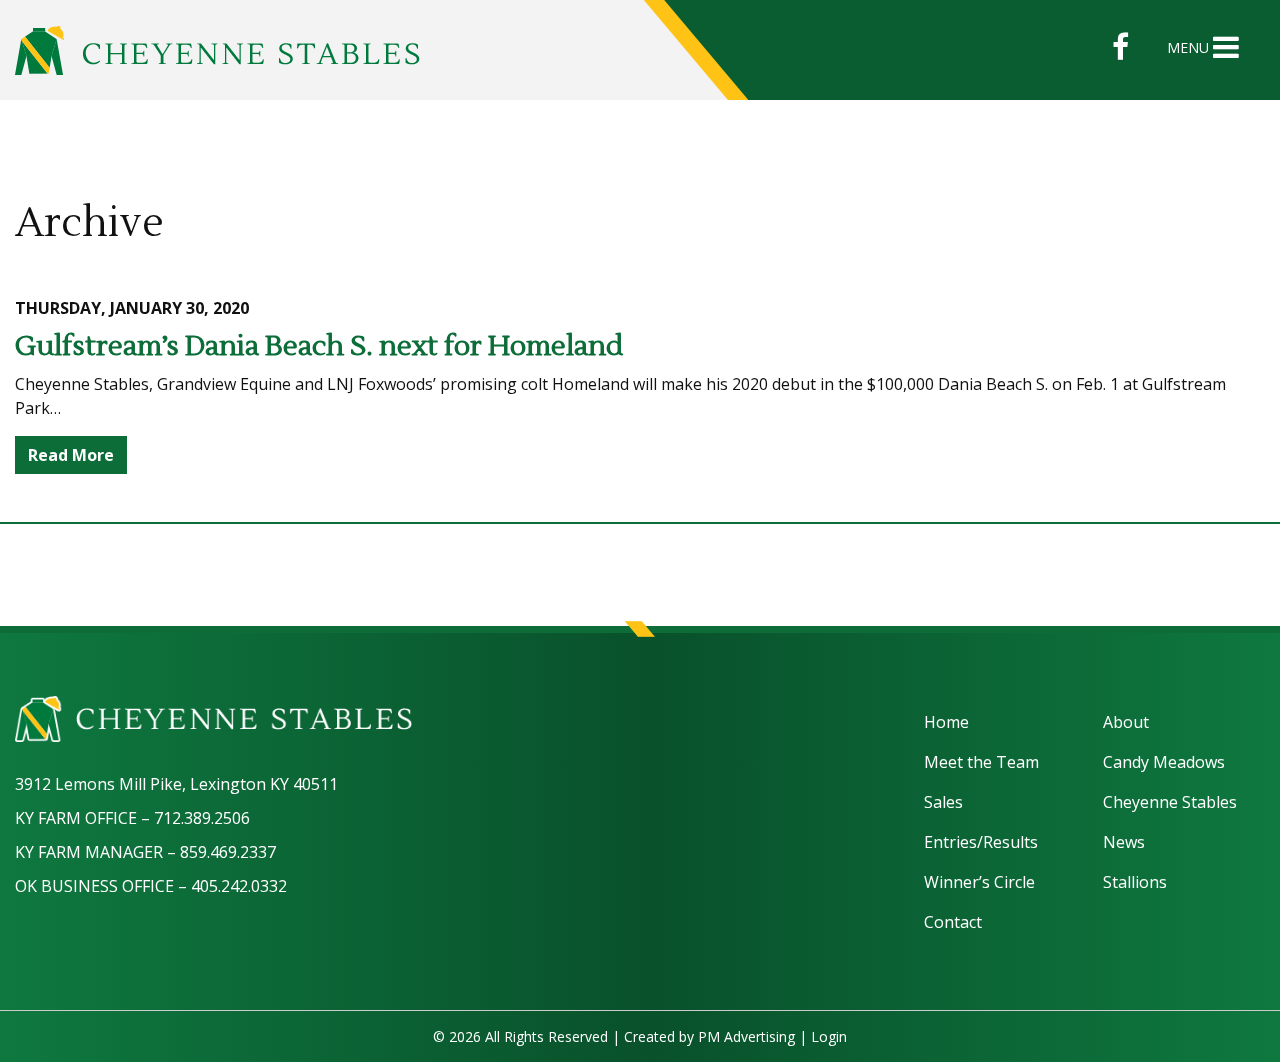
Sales (943, 802)
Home (946, 722)
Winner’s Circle (979, 882)
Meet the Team (981, 762)
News (1124, 842)
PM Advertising (746, 1036)
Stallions (1135, 882)
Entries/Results (981, 842)
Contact (953, 922)
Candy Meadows (1164, 762)
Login (829, 1036)
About (1126, 722)
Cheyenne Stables (1170, 802)
